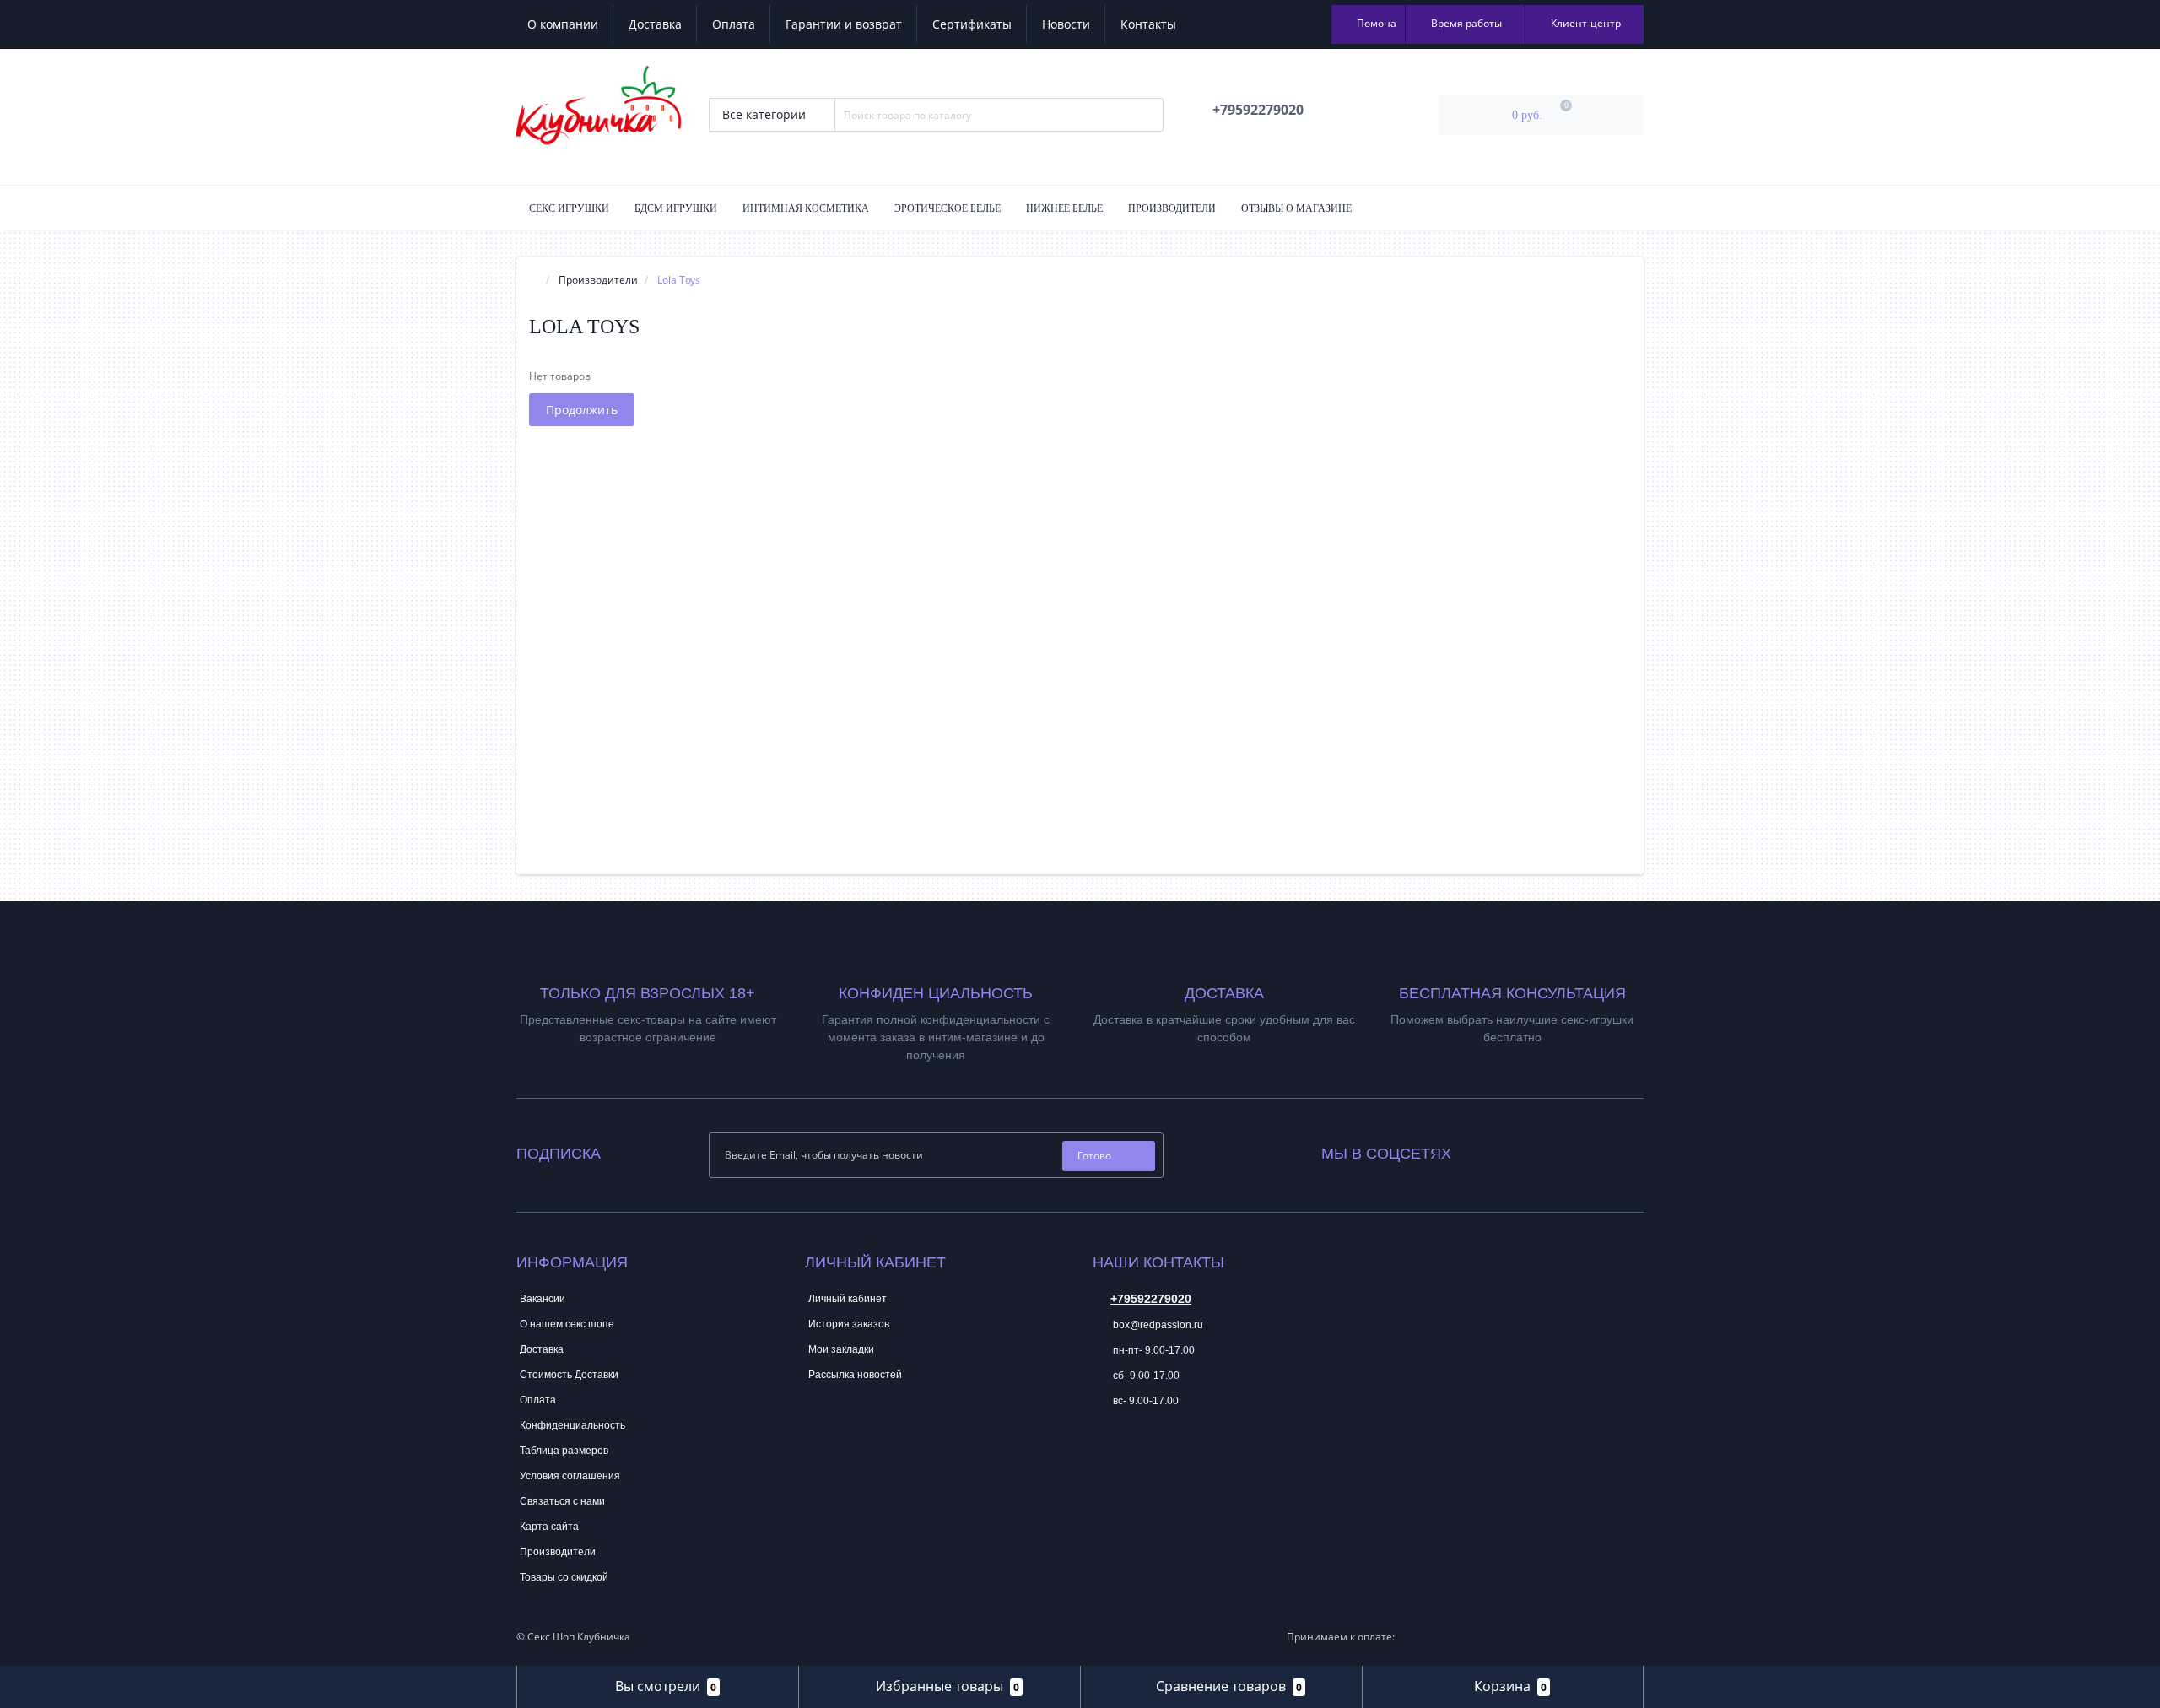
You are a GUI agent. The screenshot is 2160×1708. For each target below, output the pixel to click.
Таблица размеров (564, 1451)
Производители (1172, 208)
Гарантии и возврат (844, 24)
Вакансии (543, 1299)
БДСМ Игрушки (676, 208)
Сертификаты (972, 24)
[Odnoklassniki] (1509, 1150)
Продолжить (582, 410)
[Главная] (534, 280)
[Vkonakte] (1487, 1150)
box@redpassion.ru (1157, 1325)
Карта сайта (549, 1527)
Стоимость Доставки (569, 1375)
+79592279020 (1151, 1299)
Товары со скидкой (564, 1577)
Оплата (734, 24)
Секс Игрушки (569, 208)
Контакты (1148, 24)
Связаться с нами (562, 1501)
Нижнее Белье (1064, 208)
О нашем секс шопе (567, 1324)
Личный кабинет (848, 1299)
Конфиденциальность (572, 1425)
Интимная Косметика (806, 208)
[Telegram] (1104, 1452)
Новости (1066, 24)
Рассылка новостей (855, 1375)
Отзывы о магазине (1296, 208)
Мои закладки (841, 1349)
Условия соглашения (570, 1476)
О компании (563, 24)
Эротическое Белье (948, 208)
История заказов (849, 1324)
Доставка (655, 24)
